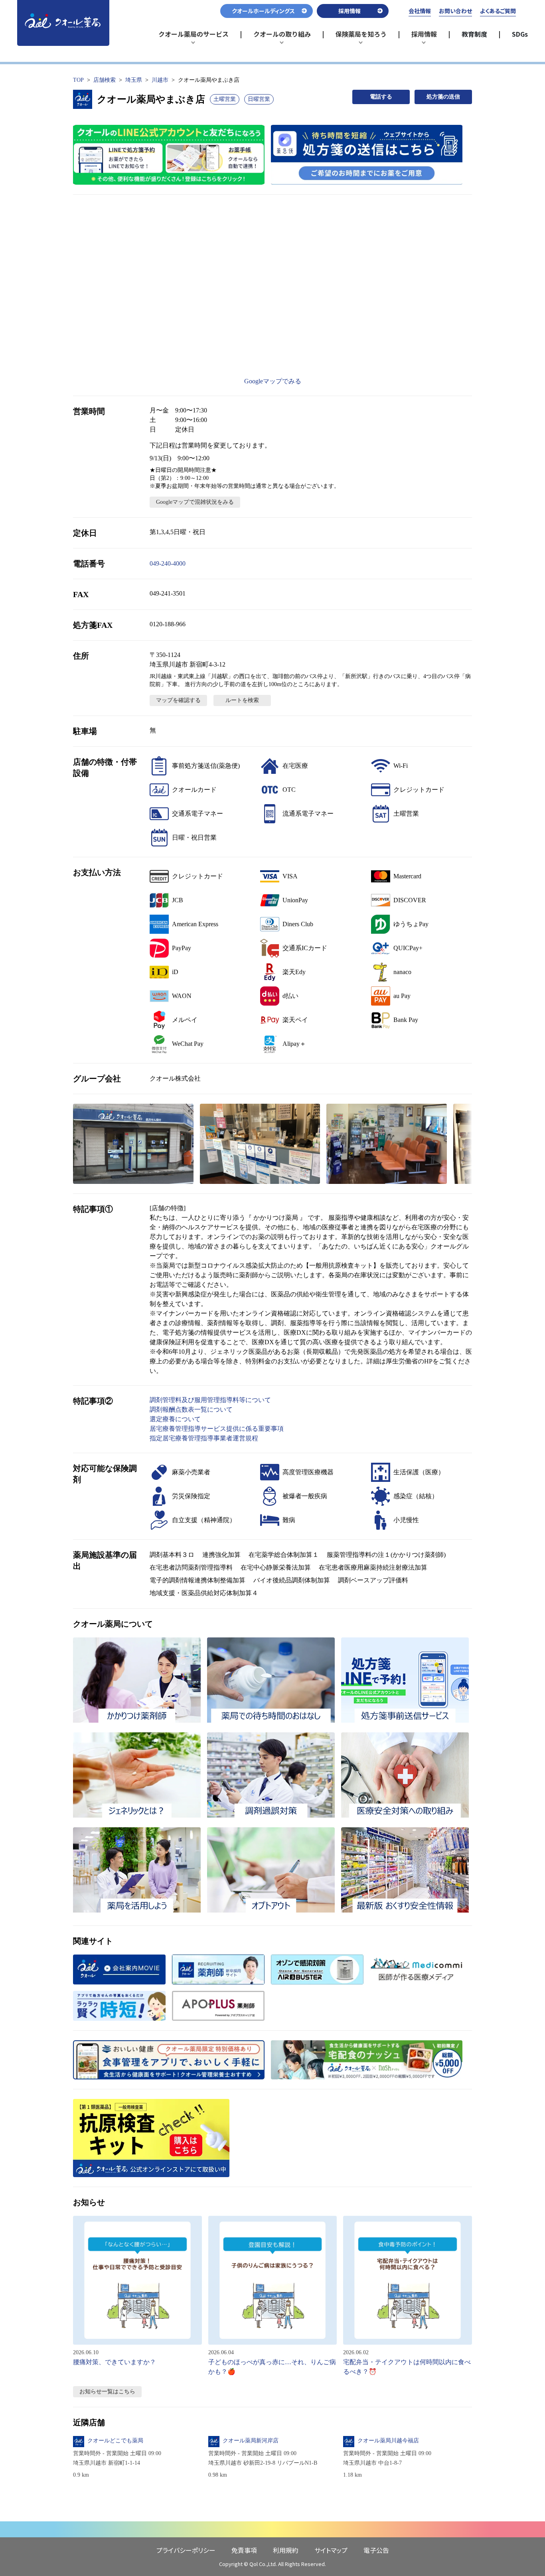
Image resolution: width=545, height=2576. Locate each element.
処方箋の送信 (443, 97)
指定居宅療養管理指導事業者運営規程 (204, 1438)
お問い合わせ (455, 11)
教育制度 (474, 34)
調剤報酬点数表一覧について (191, 1409)
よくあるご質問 (498, 11)
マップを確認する (178, 700)
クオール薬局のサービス (194, 37)
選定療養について (175, 1419)
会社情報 (420, 11)
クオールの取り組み (282, 37)
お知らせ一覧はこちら (107, 2392)
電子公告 (376, 2550)
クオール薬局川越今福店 (388, 2441)
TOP (78, 80)
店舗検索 (105, 80)
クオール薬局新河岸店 (251, 2441)
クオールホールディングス (263, 11)
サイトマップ (331, 2550)
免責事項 (244, 2550)
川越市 (160, 80)
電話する (381, 97)
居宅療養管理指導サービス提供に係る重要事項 (217, 1429)
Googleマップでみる (273, 381)
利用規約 (286, 2550)
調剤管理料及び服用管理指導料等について (210, 1400)
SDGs (520, 34)
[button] (133, 1144)
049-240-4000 (168, 563)
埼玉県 (134, 80)
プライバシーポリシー (186, 2550)
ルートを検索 (242, 700)
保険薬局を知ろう (361, 37)
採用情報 (428, 37)
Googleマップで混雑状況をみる (195, 502)
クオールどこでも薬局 (115, 2441)
